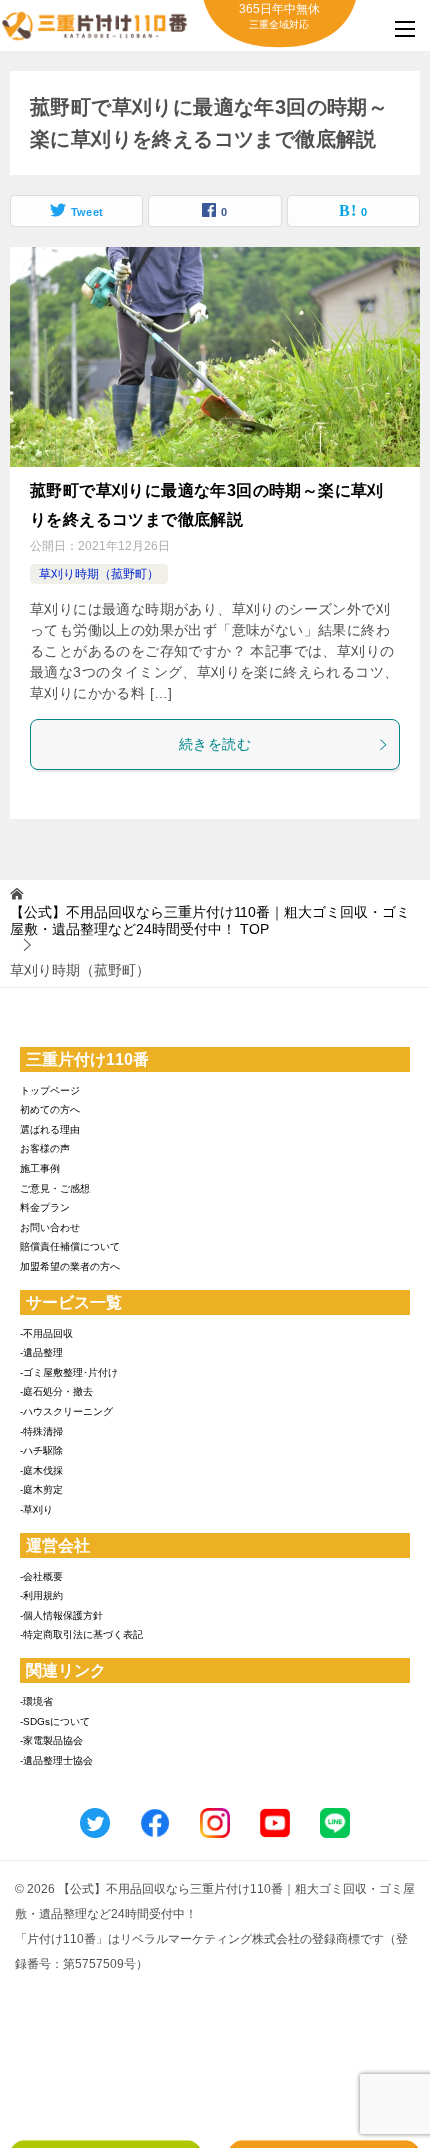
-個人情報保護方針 (61, 1615)
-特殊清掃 (41, 1431)
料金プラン (45, 1207)
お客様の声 (45, 1148)
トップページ (50, 1090)
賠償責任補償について (70, 1246)
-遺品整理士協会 (56, 1760)
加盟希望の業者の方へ (70, 1266)
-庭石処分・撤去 (56, 1391)
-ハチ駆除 (41, 1450)
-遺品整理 (41, 1352)
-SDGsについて (55, 1721)
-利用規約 (41, 1595)
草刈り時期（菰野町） (99, 574)
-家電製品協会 (51, 1740)
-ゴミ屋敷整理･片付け (69, 1372)
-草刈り (36, 1509)
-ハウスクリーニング (66, 1411)
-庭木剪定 (41, 1489)
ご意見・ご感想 (55, 1188)
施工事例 (40, 1168)
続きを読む (215, 744)
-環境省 (36, 1701)
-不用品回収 (46, 1333)
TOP (210, 920)
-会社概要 (41, 1576)
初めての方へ (50, 1109)
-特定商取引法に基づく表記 (81, 1634)
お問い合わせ (50, 1227)
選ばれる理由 (50, 1129)
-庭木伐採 (41, 1470)
